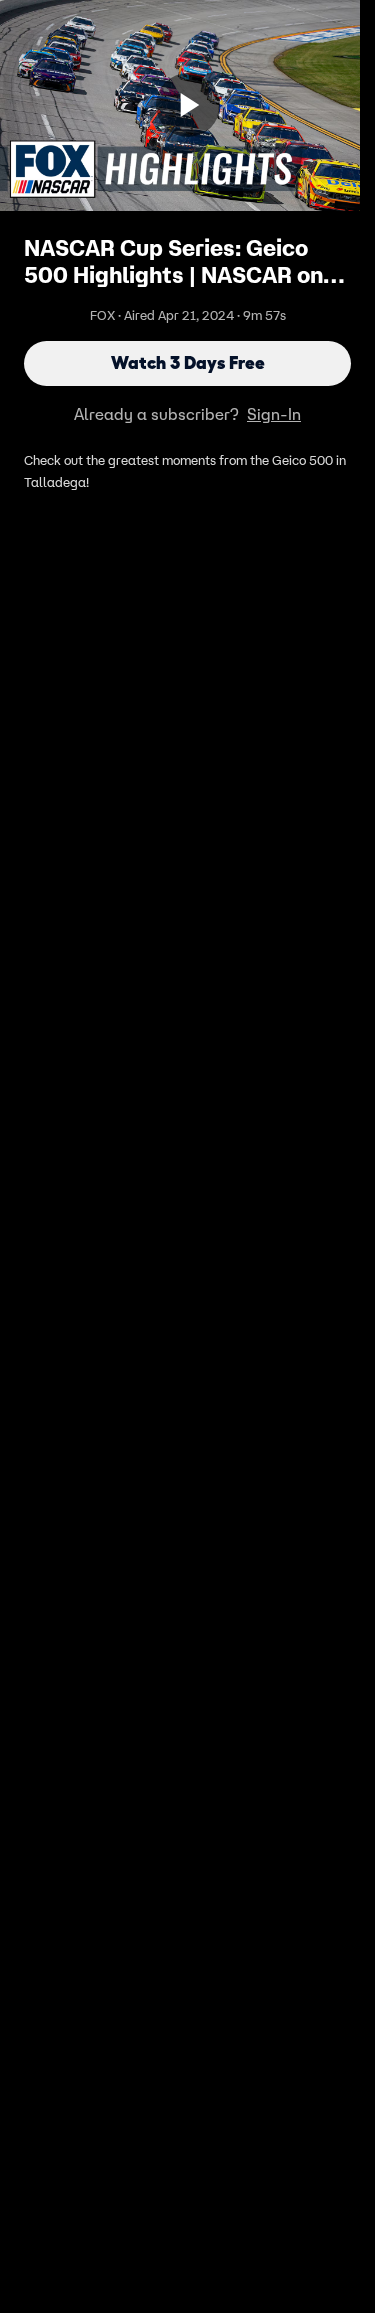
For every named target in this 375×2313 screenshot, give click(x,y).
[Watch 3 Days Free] (188, 105)
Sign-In (274, 414)
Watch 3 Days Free (188, 363)
